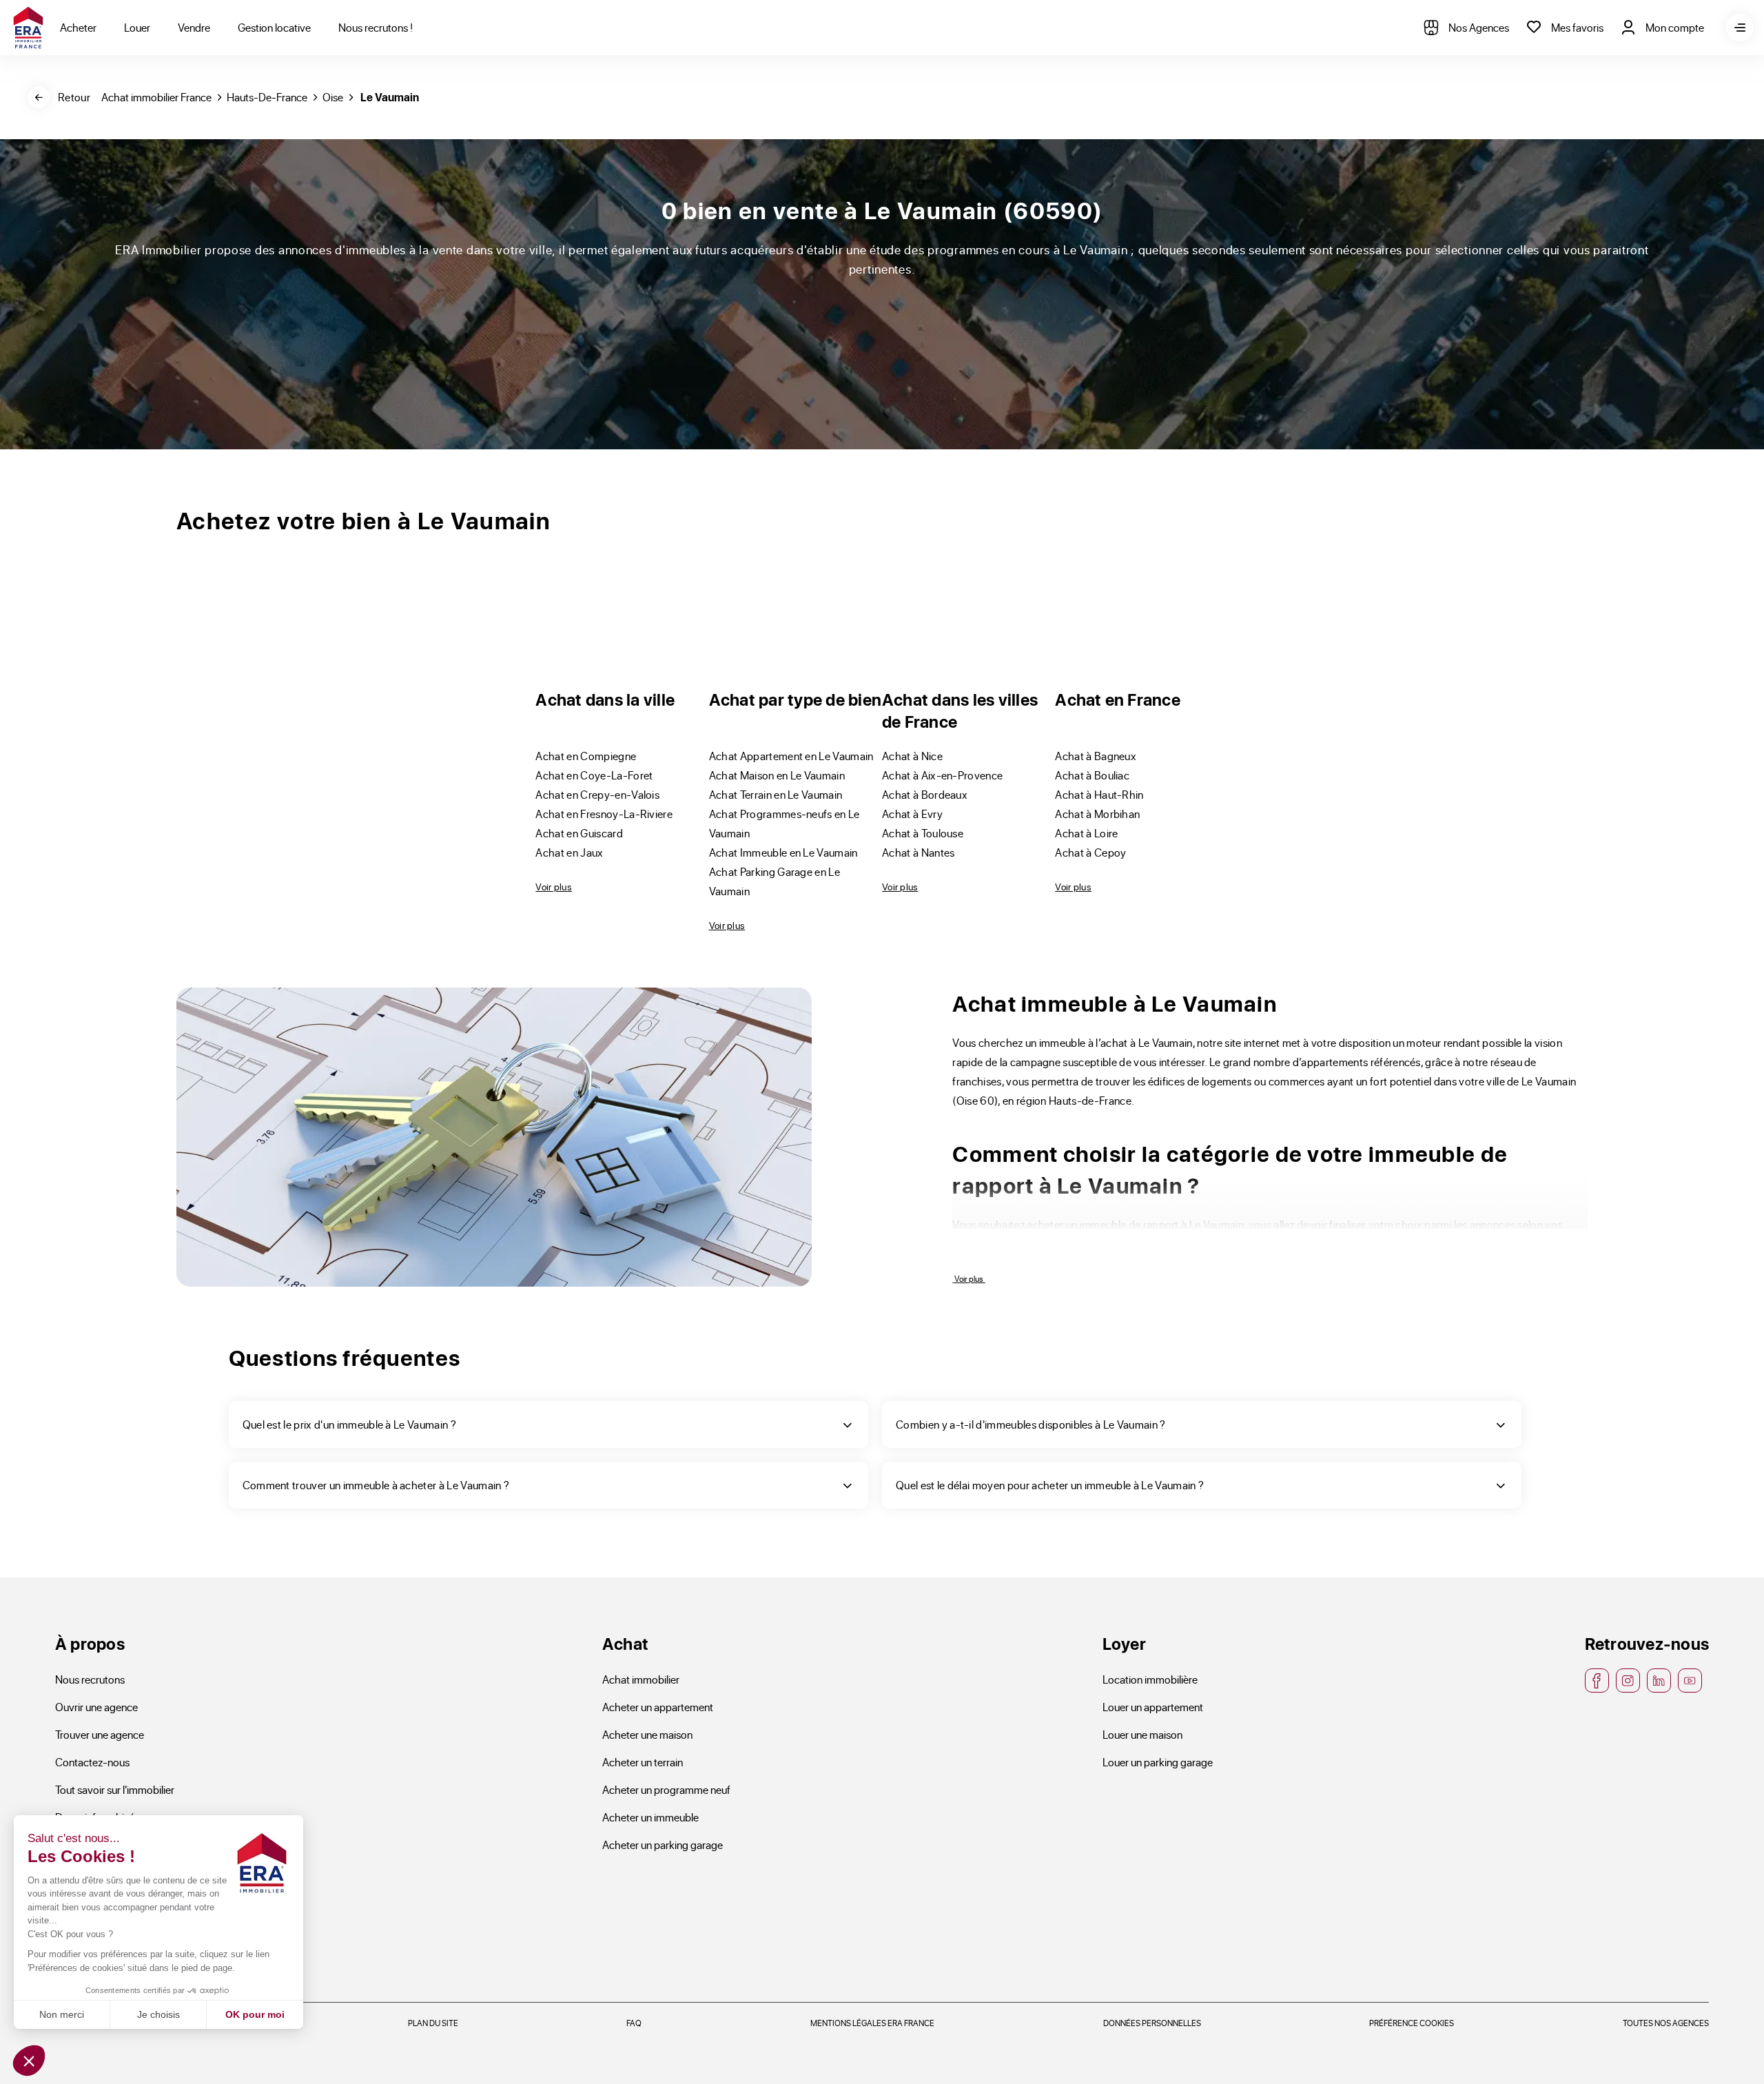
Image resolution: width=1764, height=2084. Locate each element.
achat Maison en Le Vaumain (777, 775)
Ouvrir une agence (96, 1707)
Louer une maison (1142, 1734)
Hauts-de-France (267, 97)
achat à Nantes (919, 852)
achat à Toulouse (923, 833)
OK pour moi (255, 2014)
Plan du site (433, 2023)
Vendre (194, 27)
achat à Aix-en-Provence (942, 775)
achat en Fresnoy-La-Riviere (604, 814)
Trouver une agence (100, 1734)
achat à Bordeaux (925, 794)
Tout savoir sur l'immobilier (115, 1789)
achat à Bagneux (1096, 756)
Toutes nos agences (1666, 2023)
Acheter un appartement (658, 1707)
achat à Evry (912, 814)
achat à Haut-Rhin (1099, 794)
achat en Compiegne (586, 756)
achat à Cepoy (1090, 852)
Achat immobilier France (156, 97)
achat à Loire (1086, 833)
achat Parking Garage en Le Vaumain (775, 881)
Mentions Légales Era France (872, 2023)
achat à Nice (912, 756)
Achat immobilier (641, 1679)
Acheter (78, 27)
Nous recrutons (90, 1679)
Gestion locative (274, 27)
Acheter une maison (647, 1734)
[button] (29, 2061)
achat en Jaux (569, 852)
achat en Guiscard (579, 833)
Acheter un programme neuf (666, 1789)
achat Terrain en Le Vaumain (776, 794)
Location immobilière (1150, 1679)
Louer (137, 27)
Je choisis (158, 2014)
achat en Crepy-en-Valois (597, 794)
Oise (333, 97)
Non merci (62, 2014)
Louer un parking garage (1158, 1762)
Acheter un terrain (643, 1762)
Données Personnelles (1152, 2023)
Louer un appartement (1153, 1707)
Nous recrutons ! (376, 27)
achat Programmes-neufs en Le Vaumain (784, 823)
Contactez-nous (92, 1762)
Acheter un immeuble (650, 1817)
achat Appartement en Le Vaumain (791, 756)
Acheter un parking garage (663, 1845)
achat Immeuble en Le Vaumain (783, 852)
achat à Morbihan (1097, 814)
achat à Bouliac (1092, 775)
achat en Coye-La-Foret (594, 775)
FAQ (634, 2023)
